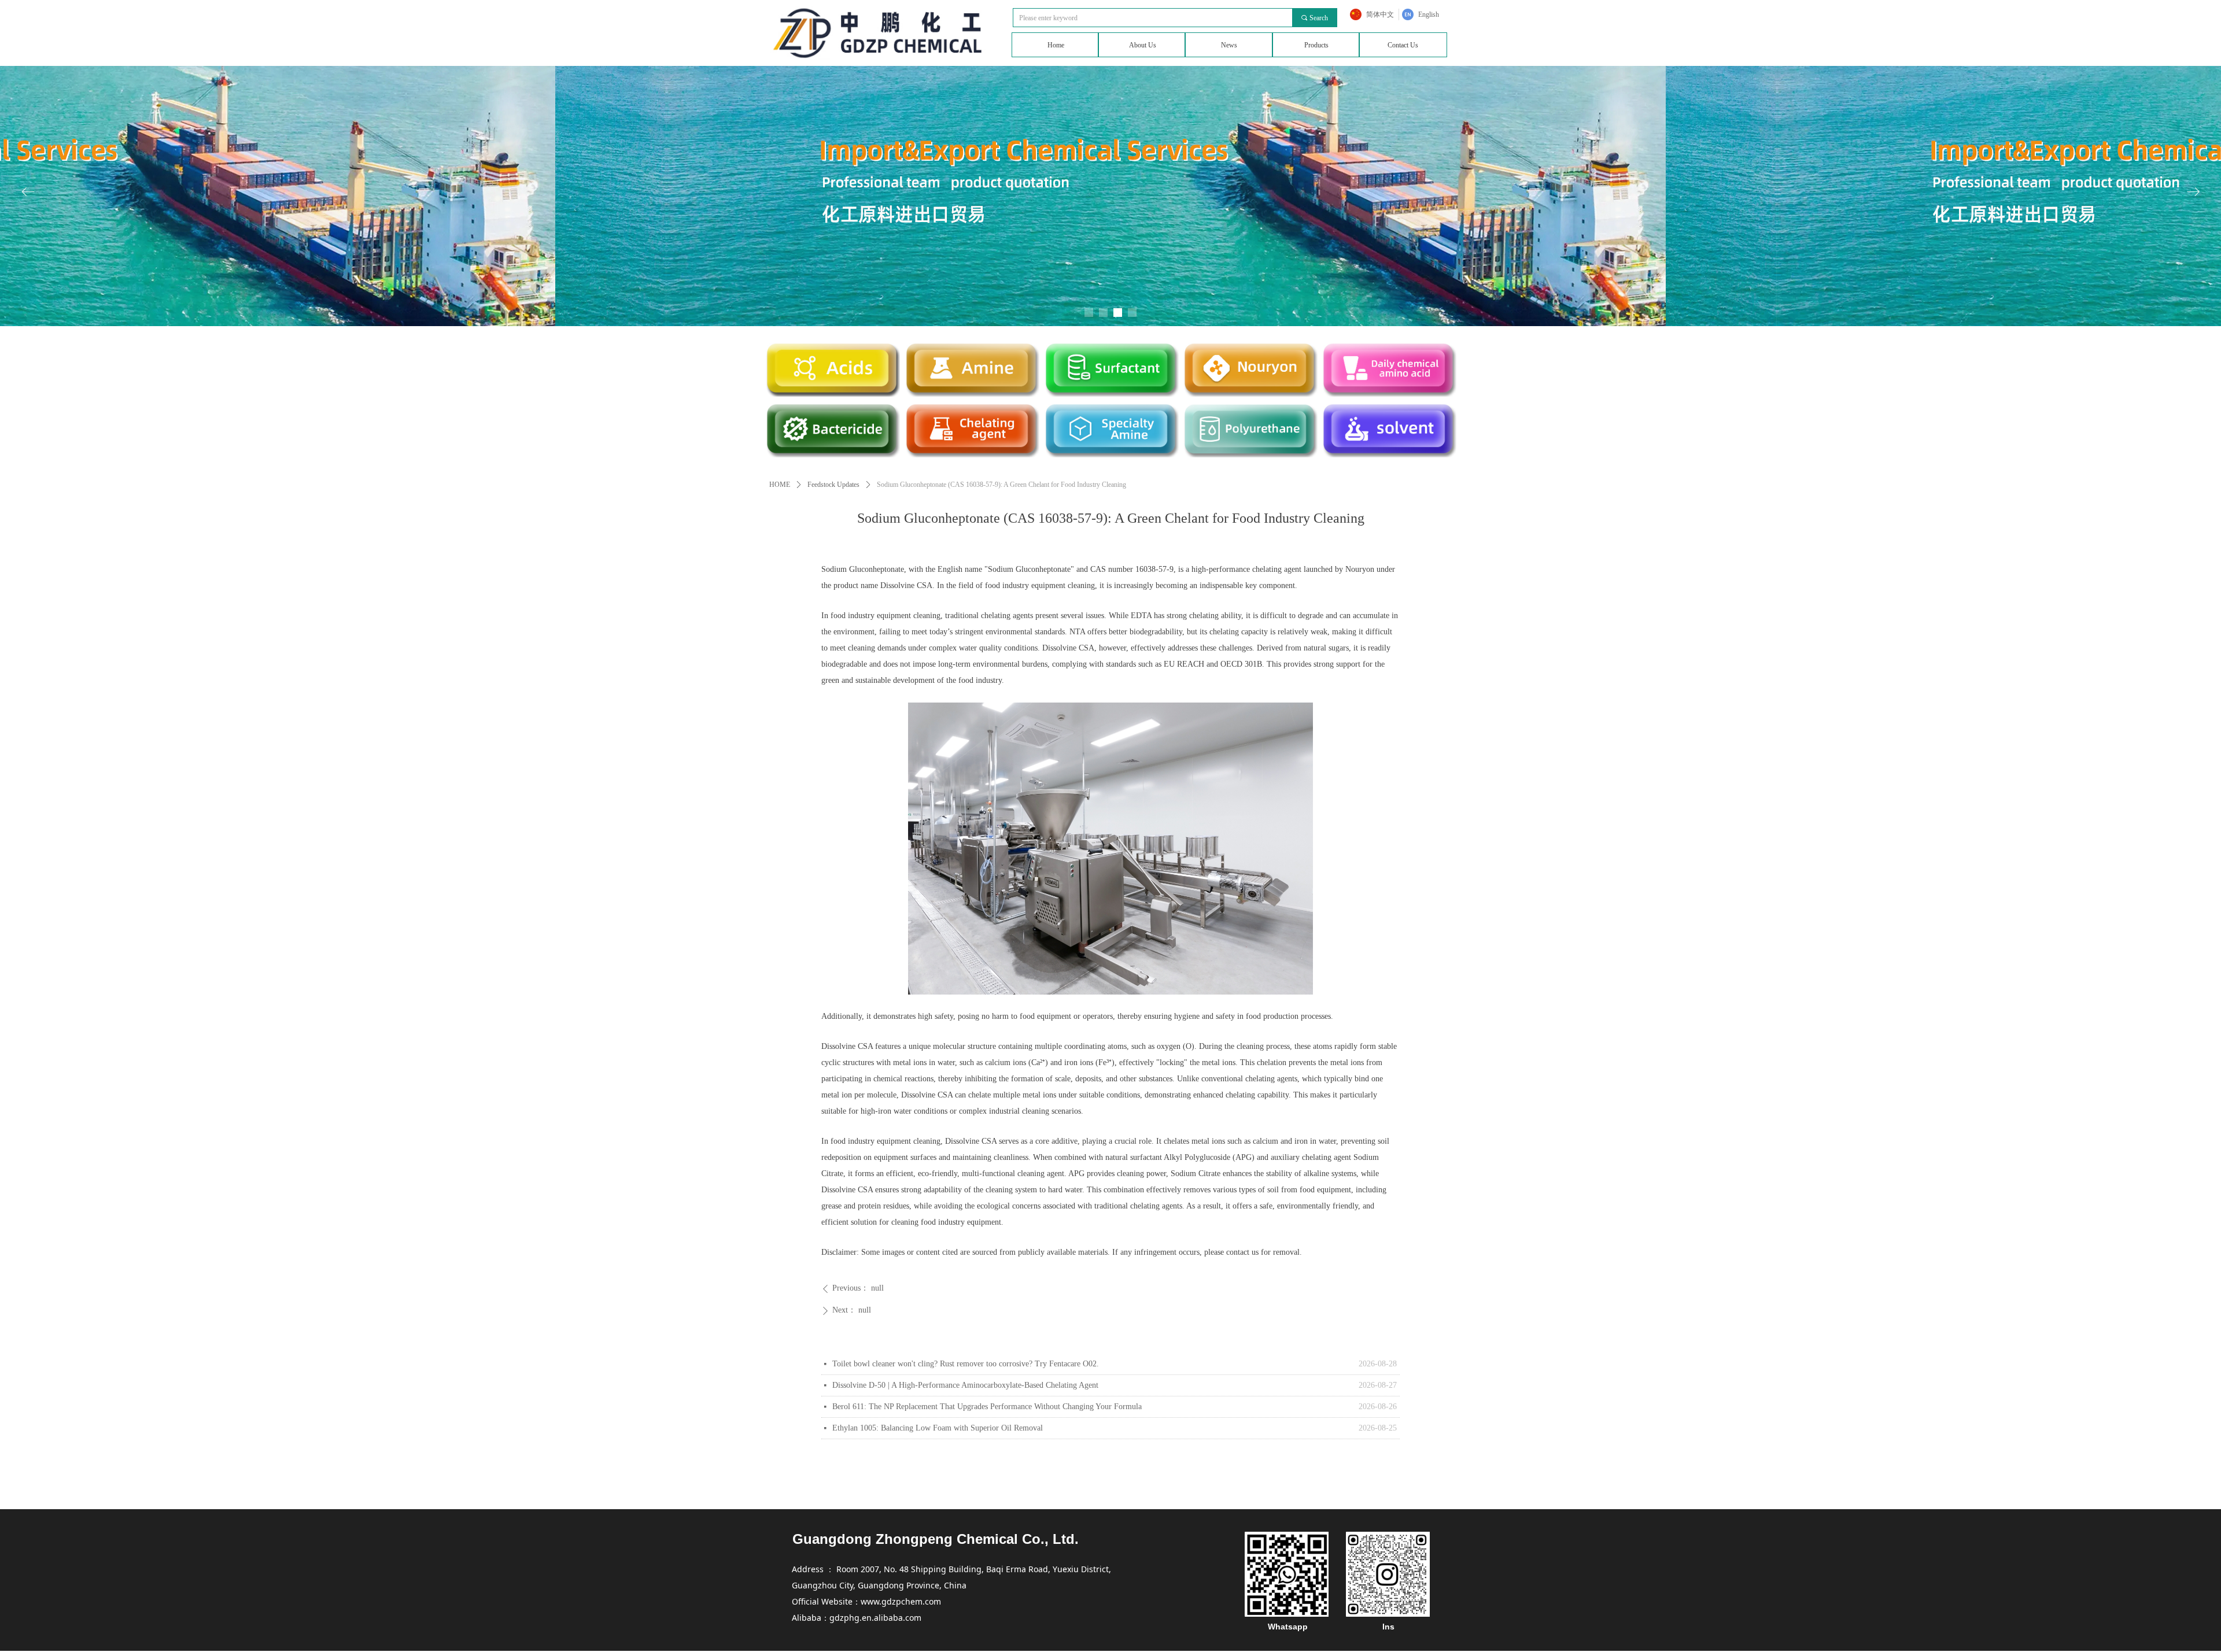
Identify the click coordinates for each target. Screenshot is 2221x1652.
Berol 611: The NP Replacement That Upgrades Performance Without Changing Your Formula (987, 1407)
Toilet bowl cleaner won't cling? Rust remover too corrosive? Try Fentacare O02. (966, 1364)
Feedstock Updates (833, 485)
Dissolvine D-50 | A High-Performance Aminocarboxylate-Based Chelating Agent (965, 1385)
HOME (780, 485)
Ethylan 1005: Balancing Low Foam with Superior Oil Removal (938, 1428)
